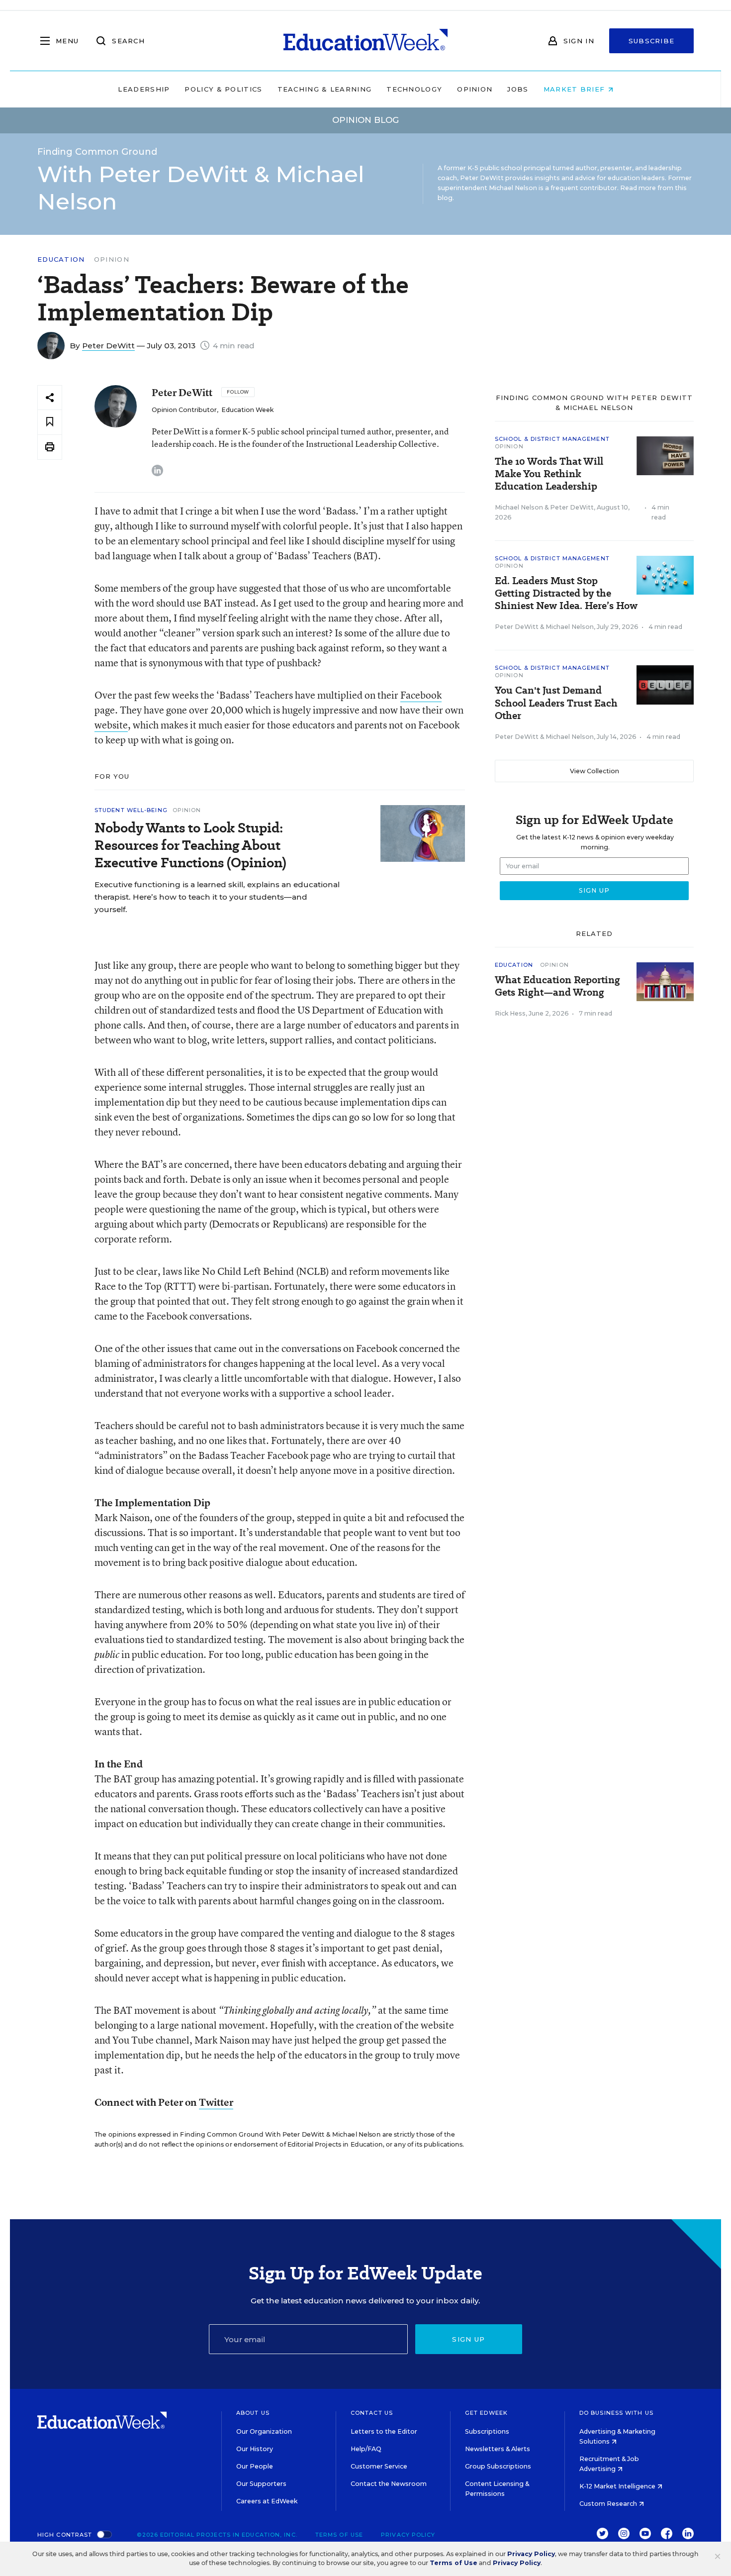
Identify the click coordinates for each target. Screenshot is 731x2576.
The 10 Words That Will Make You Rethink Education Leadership (549, 474)
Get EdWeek (486, 2413)
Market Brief (576, 89)
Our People (255, 2466)
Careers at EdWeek (267, 2501)
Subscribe (652, 41)
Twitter (216, 2102)
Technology (414, 89)
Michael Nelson (519, 507)
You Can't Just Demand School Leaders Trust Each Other (556, 703)
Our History (255, 2449)
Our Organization (264, 2431)
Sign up (468, 2339)
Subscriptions (487, 2431)
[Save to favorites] (50, 422)
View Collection (594, 771)
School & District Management (552, 439)
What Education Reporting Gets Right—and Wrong (557, 986)
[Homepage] (365, 41)
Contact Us (372, 2413)
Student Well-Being (131, 810)
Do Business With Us (616, 2413)
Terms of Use (339, 2535)
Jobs (518, 89)
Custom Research (609, 2504)
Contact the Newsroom (389, 2484)
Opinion (475, 89)
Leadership (144, 89)
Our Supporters (261, 2484)
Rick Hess (510, 1013)
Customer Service (379, 2466)
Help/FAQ (366, 2449)
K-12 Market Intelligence (618, 2486)
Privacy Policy (408, 2535)
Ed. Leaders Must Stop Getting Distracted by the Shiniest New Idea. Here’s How (566, 593)
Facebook (421, 695)
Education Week (247, 410)
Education (61, 259)
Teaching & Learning (325, 89)
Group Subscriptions (498, 2466)
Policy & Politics (223, 89)
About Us (253, 2413)
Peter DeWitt (108, 346)
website (111, 725)
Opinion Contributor (184, 410)
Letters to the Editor (384, 2431)
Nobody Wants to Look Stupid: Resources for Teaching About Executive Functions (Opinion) (190, 845)
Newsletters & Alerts (498, 2449)
